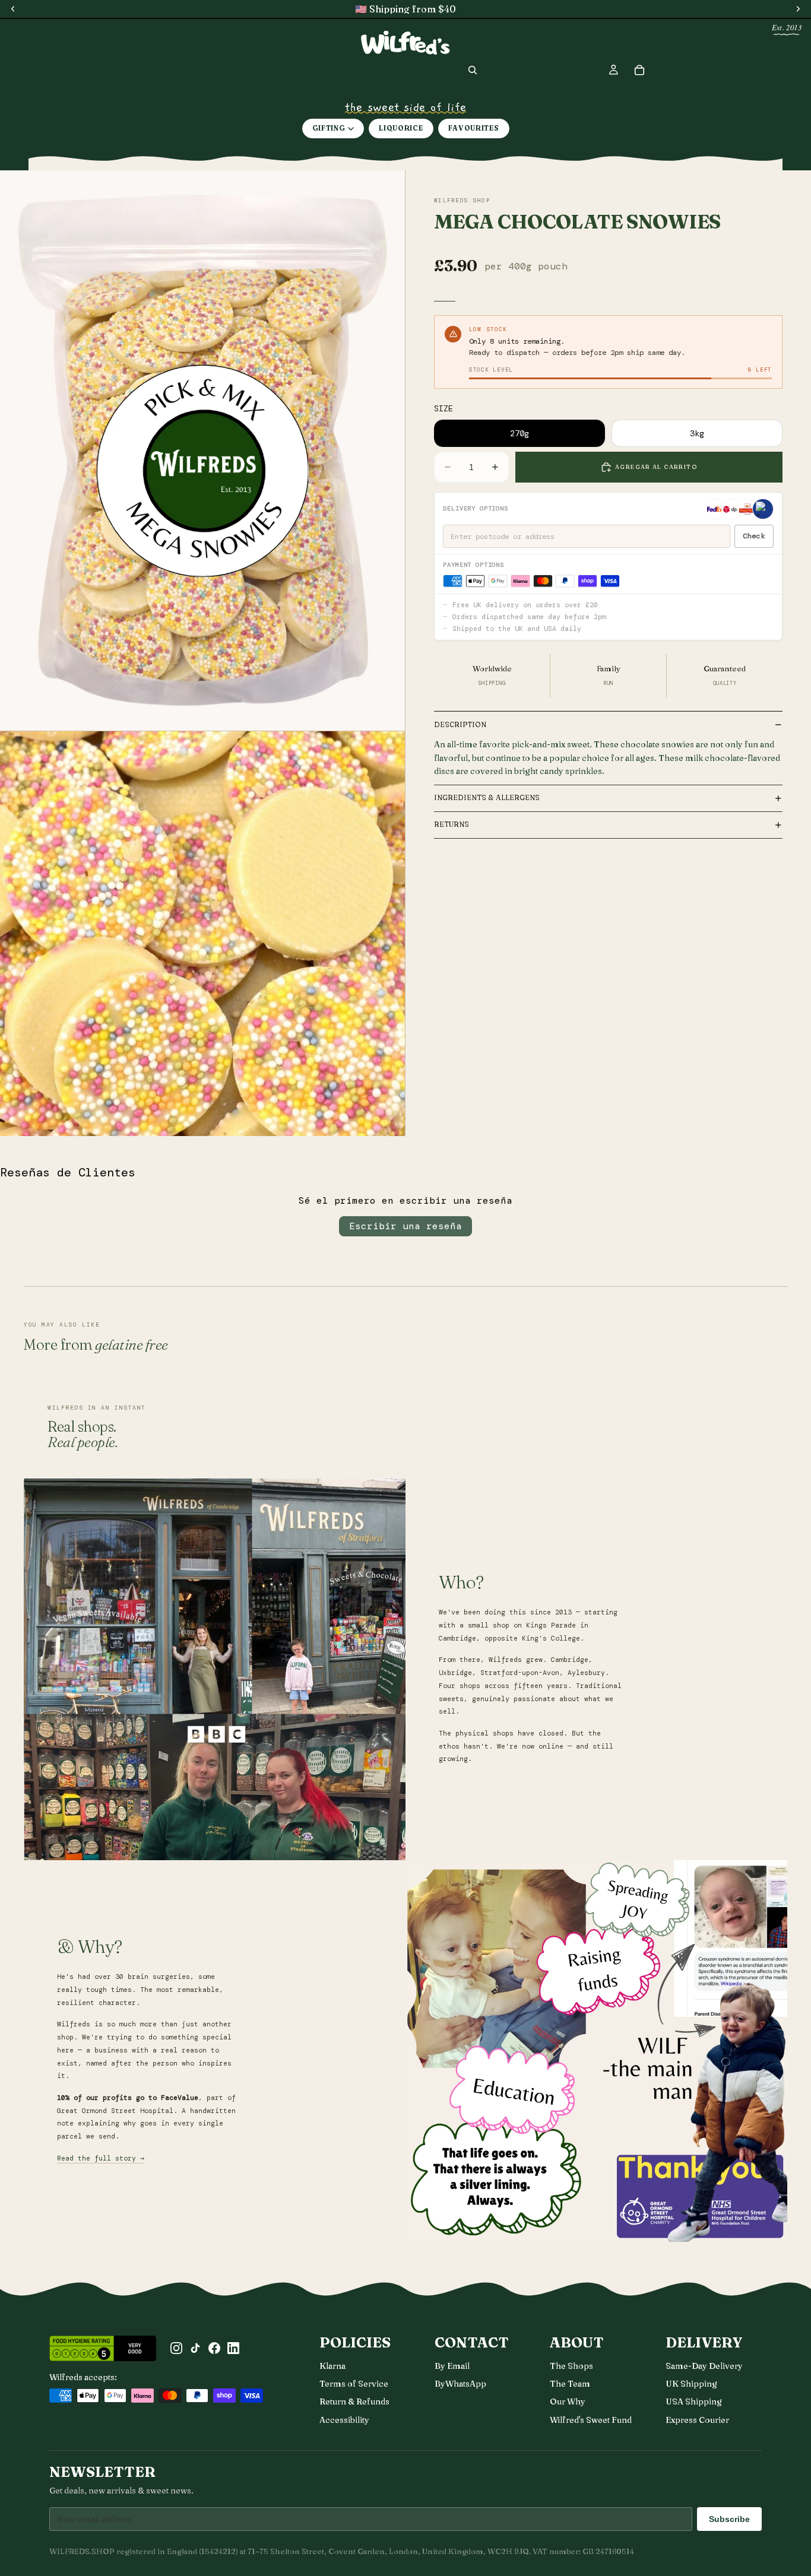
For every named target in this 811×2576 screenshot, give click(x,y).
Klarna (332, 2366)
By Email (452, 2366)
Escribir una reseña (405, 1226)
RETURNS (452, 824)
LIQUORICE (401, 128)
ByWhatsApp (460, 2384)
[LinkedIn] (233, 2348)
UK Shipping (691, 2384)
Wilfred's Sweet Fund (591, 2420)
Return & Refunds (354, 2401)
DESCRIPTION (460, 724)
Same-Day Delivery (704, 2366)
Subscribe (729, 2519)
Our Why (568, 2401)
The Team (570, 2384)
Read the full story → (101, 2158)
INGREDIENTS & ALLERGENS (487, 797)
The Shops (571, 2366)
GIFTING (329, 128)
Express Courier (697, 2420)
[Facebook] (214, 2348)
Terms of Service (354, 2384)
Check (754, 536)
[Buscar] (473, 70)
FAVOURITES (474, 128)
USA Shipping (694, 2401)
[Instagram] (176, 2348)
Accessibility (344, 2420)
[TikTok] (195, 2348)
